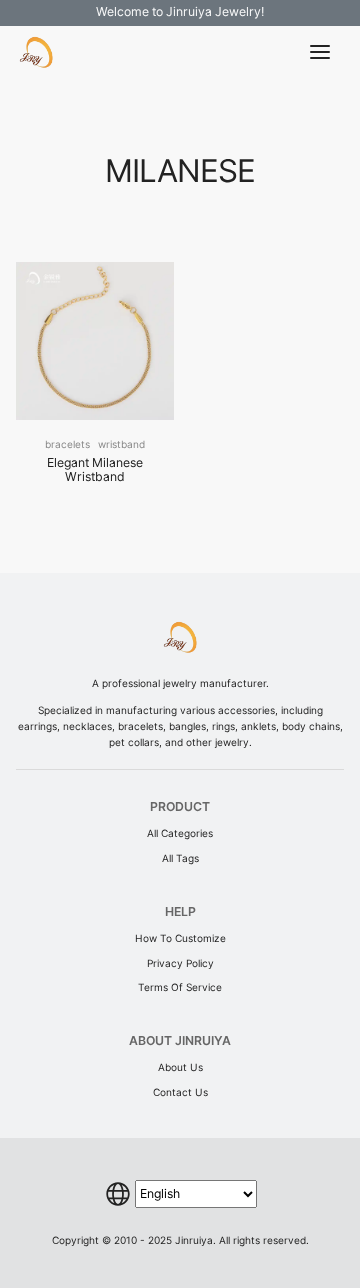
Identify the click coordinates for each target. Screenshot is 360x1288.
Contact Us (180, 1092)
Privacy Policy (180, 963)
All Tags (180, 858)
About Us (180, 1067)
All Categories (180, 833)
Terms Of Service (180, 987)
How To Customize (180, 938)
